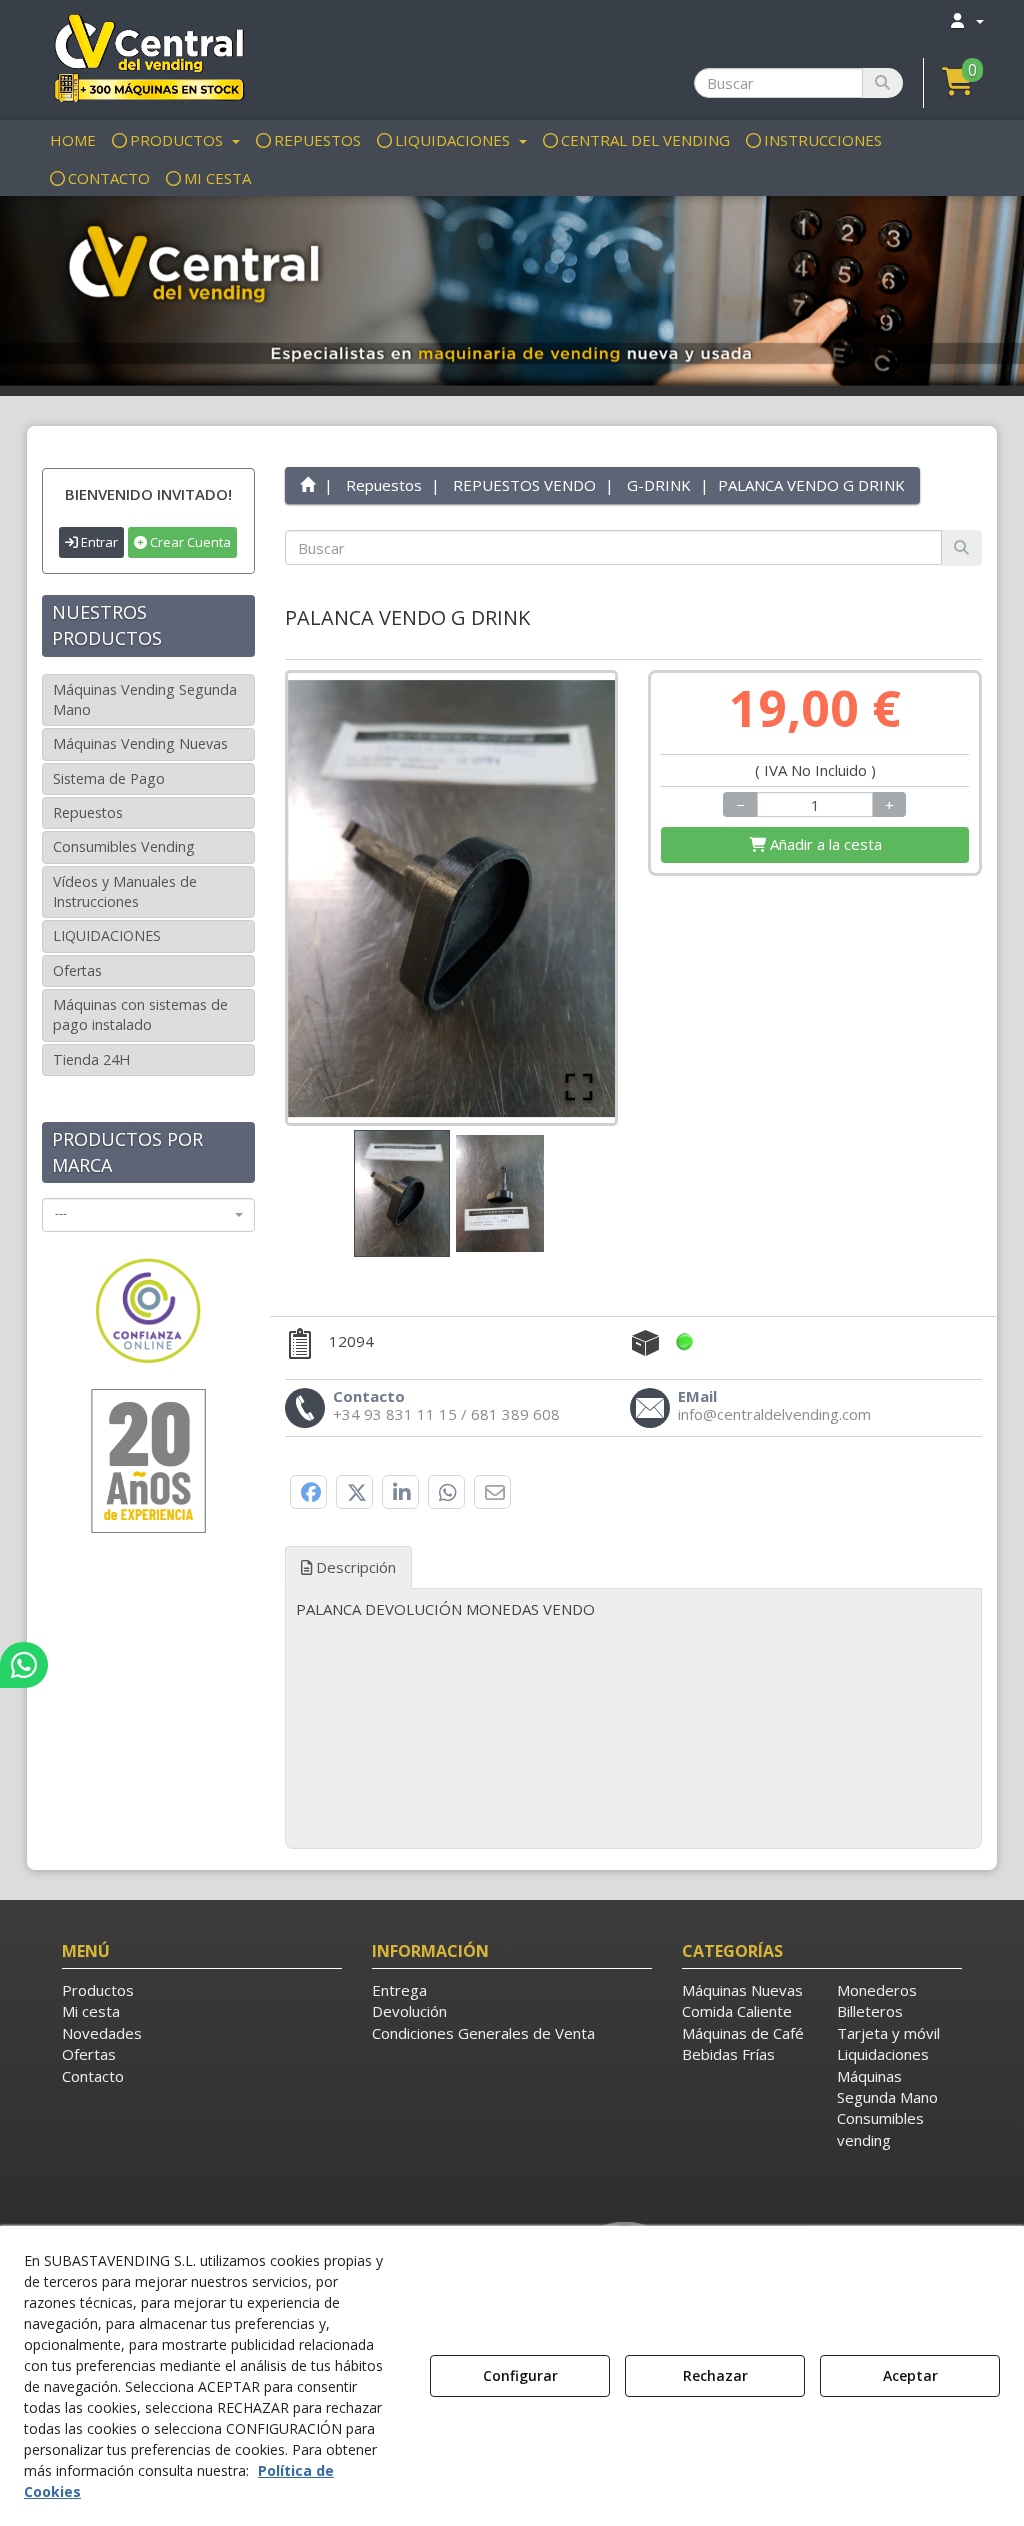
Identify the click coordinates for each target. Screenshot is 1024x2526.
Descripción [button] (354, 1567)
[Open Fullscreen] (579, 1087)
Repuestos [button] (88, 812)
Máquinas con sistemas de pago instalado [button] (140, 1014)
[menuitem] (966, 20)
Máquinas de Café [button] (743, 2033)
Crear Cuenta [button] (189, 542)
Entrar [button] (98, 542)
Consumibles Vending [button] (124, 846)
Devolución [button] (409, 2011)
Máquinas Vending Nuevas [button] (140, 743)
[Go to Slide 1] (402, 1193)
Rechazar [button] (715, 2375)
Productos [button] (98, 1990)
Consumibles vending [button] (880, 2128)
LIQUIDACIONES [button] (107, 935)
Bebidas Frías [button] (728, 2054)
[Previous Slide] (332, 898)
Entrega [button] (399, 1990)
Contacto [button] (93, 2076)
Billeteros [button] (870, 2011)
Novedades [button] (102, 2033)
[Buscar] (882, 83)
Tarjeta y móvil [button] (888, 2033)
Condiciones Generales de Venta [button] (483, 2033)
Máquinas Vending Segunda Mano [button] (145, 699)
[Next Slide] (571, 898)
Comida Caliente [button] (737, 2011)
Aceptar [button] (910, 2375)
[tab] (634, 1609)
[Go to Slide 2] (500, 1193)
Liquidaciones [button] (883, 2054)
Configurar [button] (520, 2375)
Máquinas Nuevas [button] (742, 1990)
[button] (148, 57)
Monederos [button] (877, 1990)
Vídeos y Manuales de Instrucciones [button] (125, 891)
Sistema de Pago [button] (109, 778)
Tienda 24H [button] (91, 1059)
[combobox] (148, 1215)
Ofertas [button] (77, 970)
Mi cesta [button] (91, 2011)
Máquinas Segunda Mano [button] (887, 2086)
